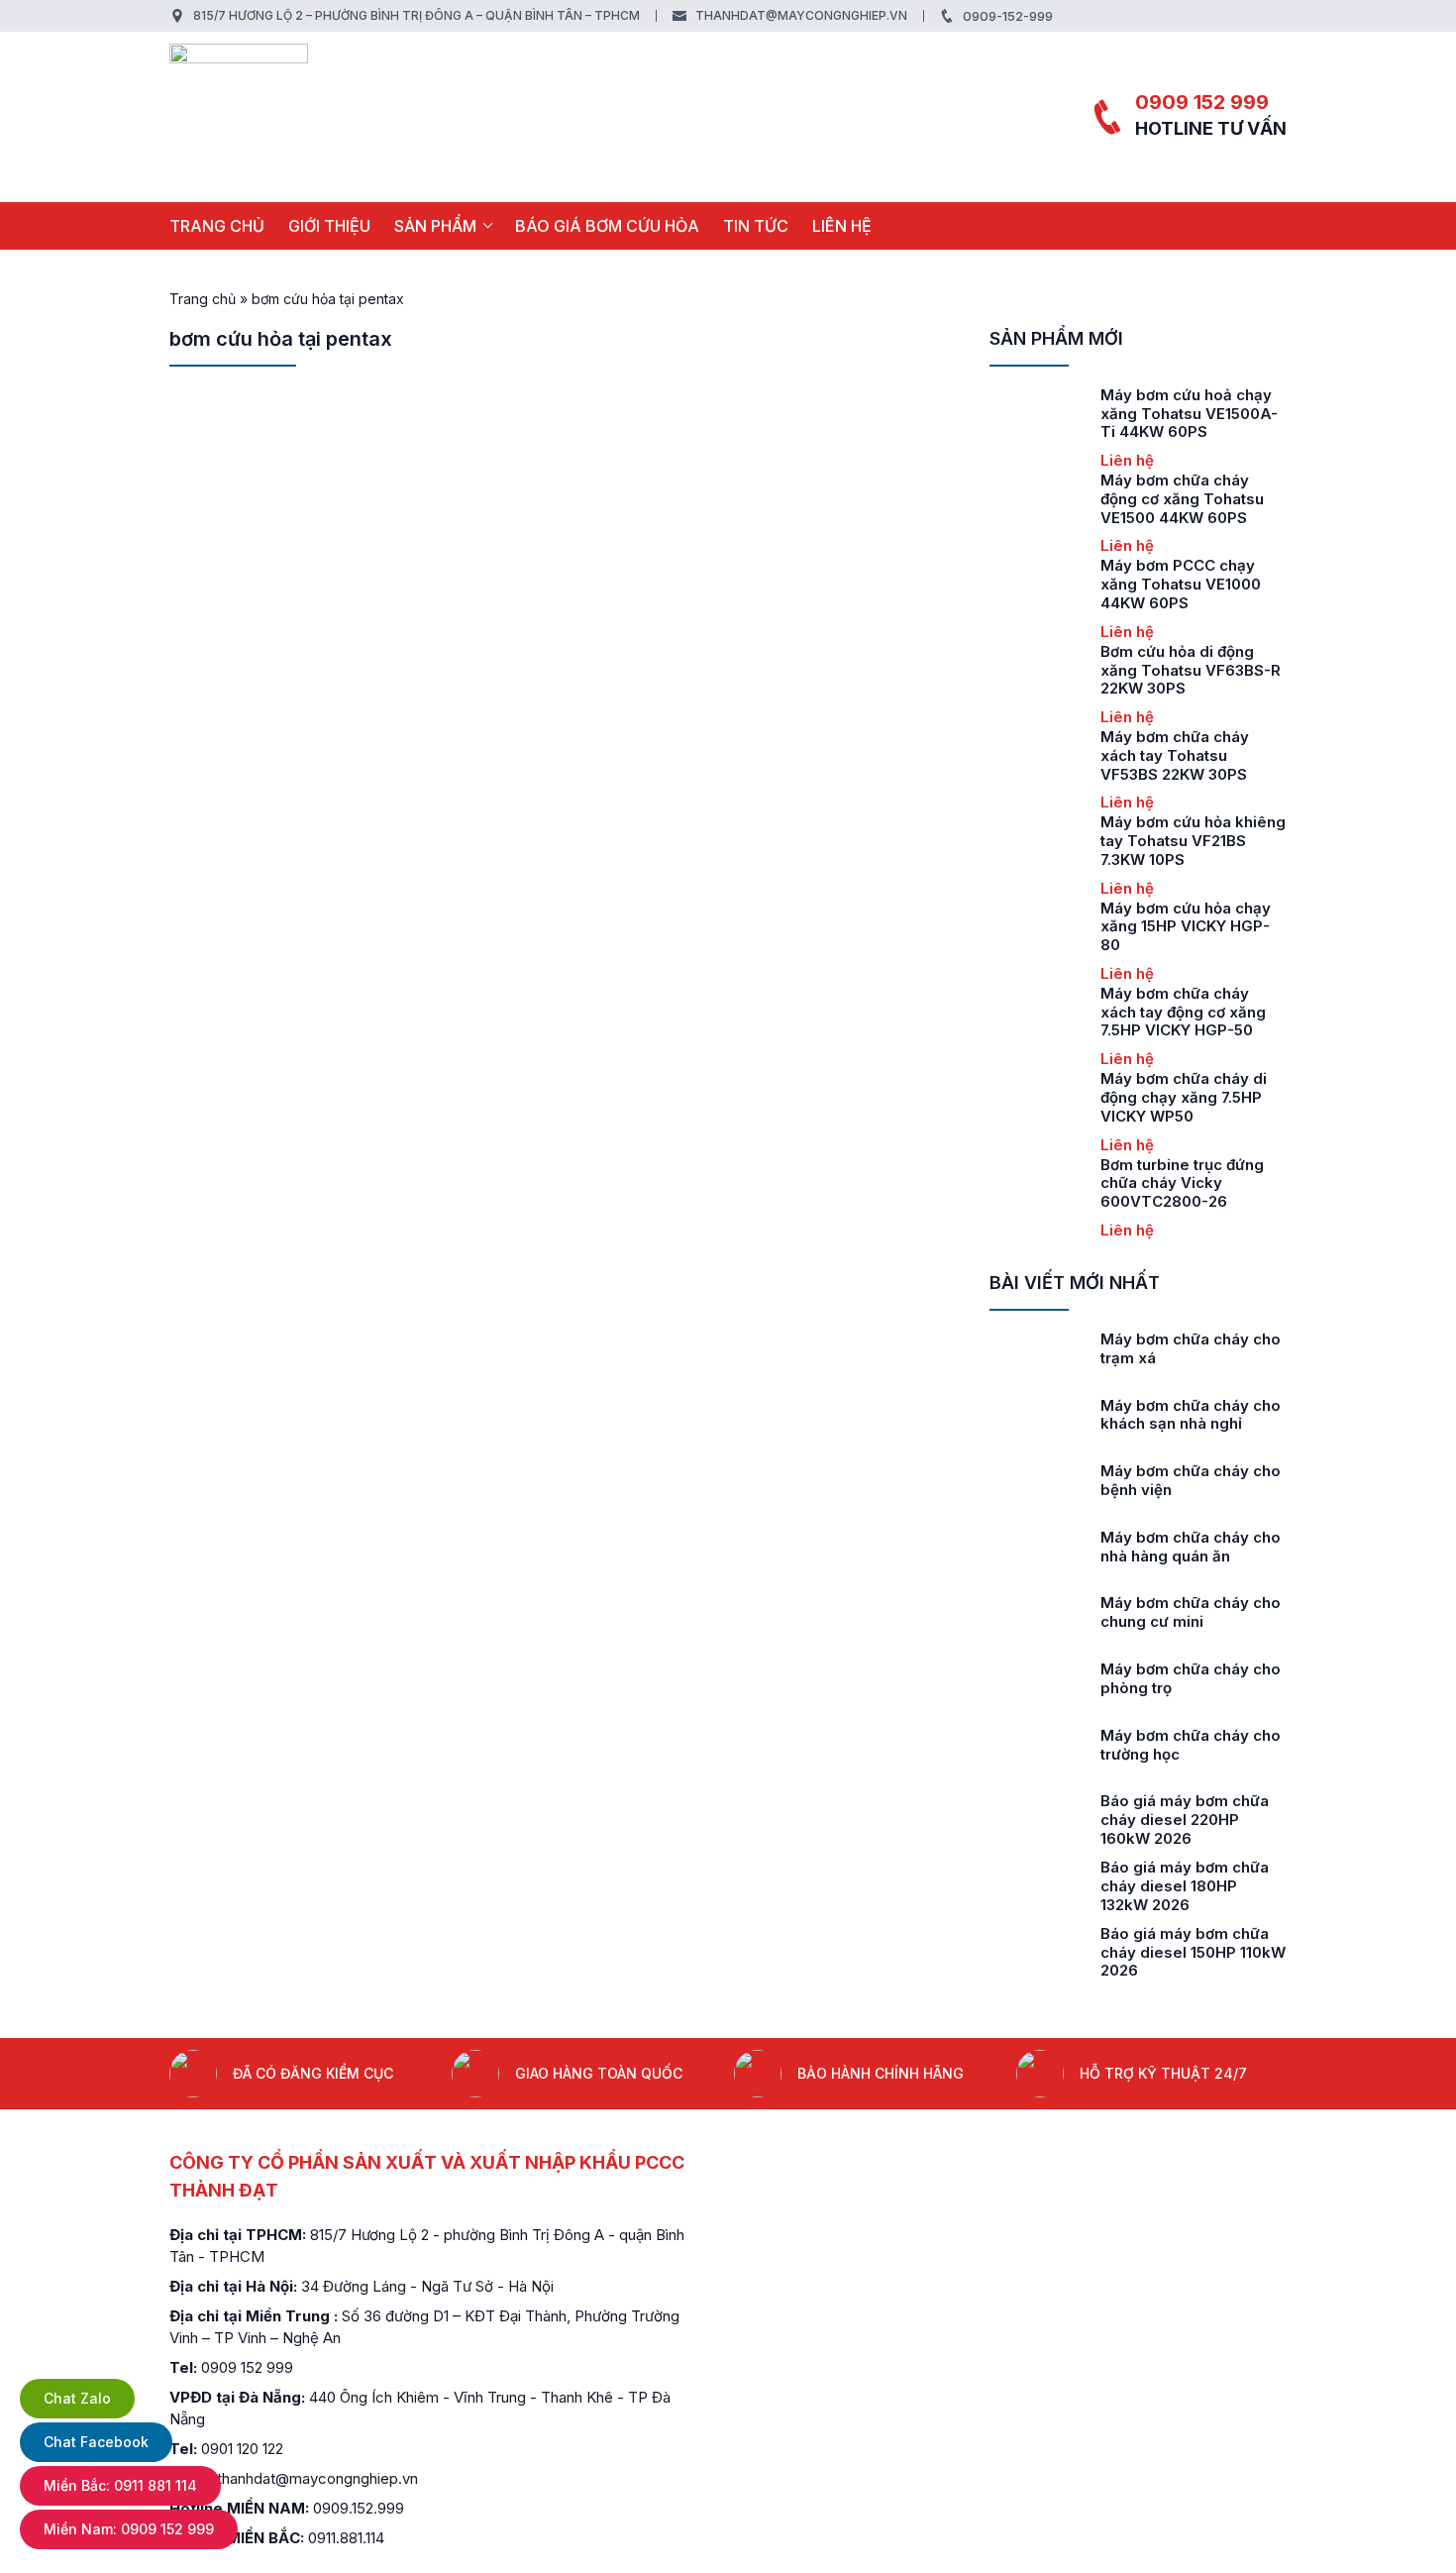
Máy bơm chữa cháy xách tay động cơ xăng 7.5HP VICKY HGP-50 (1183, 1012)
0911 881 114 (120, 2485)
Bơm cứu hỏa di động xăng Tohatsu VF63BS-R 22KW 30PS (1191, 670)
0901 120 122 (242, 2449)
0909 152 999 (1202, 102)
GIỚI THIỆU (329, 226)
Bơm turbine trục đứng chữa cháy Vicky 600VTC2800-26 (1182, 1183)
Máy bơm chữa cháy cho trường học (1191, 1745)
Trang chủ (217, 226)
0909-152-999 (1008, 16)
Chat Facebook (96, 2442)
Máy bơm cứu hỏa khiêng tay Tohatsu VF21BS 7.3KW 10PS (1193, 841)
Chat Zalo (77, 2398)
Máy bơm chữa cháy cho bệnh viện (1191, 1480)
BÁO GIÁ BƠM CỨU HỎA (607, 226)
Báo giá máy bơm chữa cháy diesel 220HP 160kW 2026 (1185, 1820)
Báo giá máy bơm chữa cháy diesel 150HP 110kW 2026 (1193, 1952)
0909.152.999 (359, 2508)
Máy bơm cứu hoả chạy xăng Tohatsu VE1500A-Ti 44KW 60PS (1189, 414)
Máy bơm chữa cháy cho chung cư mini (1191, 1612)
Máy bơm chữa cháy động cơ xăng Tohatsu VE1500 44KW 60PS (1182, 499)
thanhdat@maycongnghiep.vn (801, 15)
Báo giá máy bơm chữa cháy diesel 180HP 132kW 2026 (1185, 1886)
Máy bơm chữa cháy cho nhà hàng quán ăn (1191, 1547)
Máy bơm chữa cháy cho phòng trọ (1191, 1678)
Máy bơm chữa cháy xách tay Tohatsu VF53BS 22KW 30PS (1175, 755)
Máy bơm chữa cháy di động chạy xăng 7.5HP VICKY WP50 (1184, 1097)
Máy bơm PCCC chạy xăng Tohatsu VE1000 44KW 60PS (1181, 584)
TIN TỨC (756, 226)
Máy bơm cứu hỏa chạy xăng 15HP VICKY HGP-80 (1186, 927)
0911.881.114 (346, 2538)
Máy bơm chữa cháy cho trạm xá (1191, 1348)
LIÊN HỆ (842, 226)
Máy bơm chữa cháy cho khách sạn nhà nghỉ (1191, 1415)
